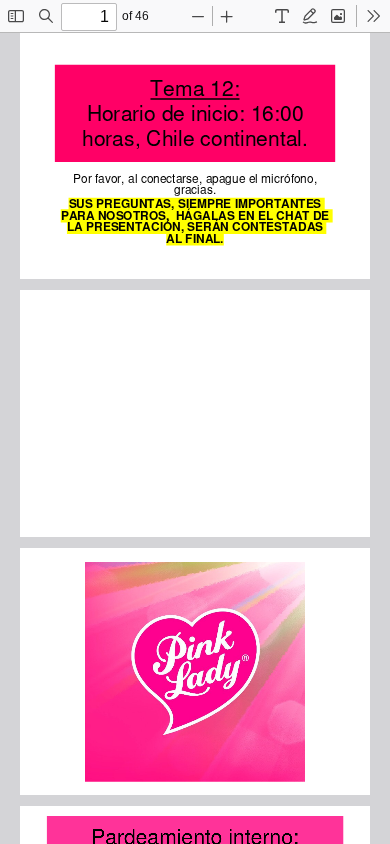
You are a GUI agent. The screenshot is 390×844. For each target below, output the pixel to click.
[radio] (282, 16)
